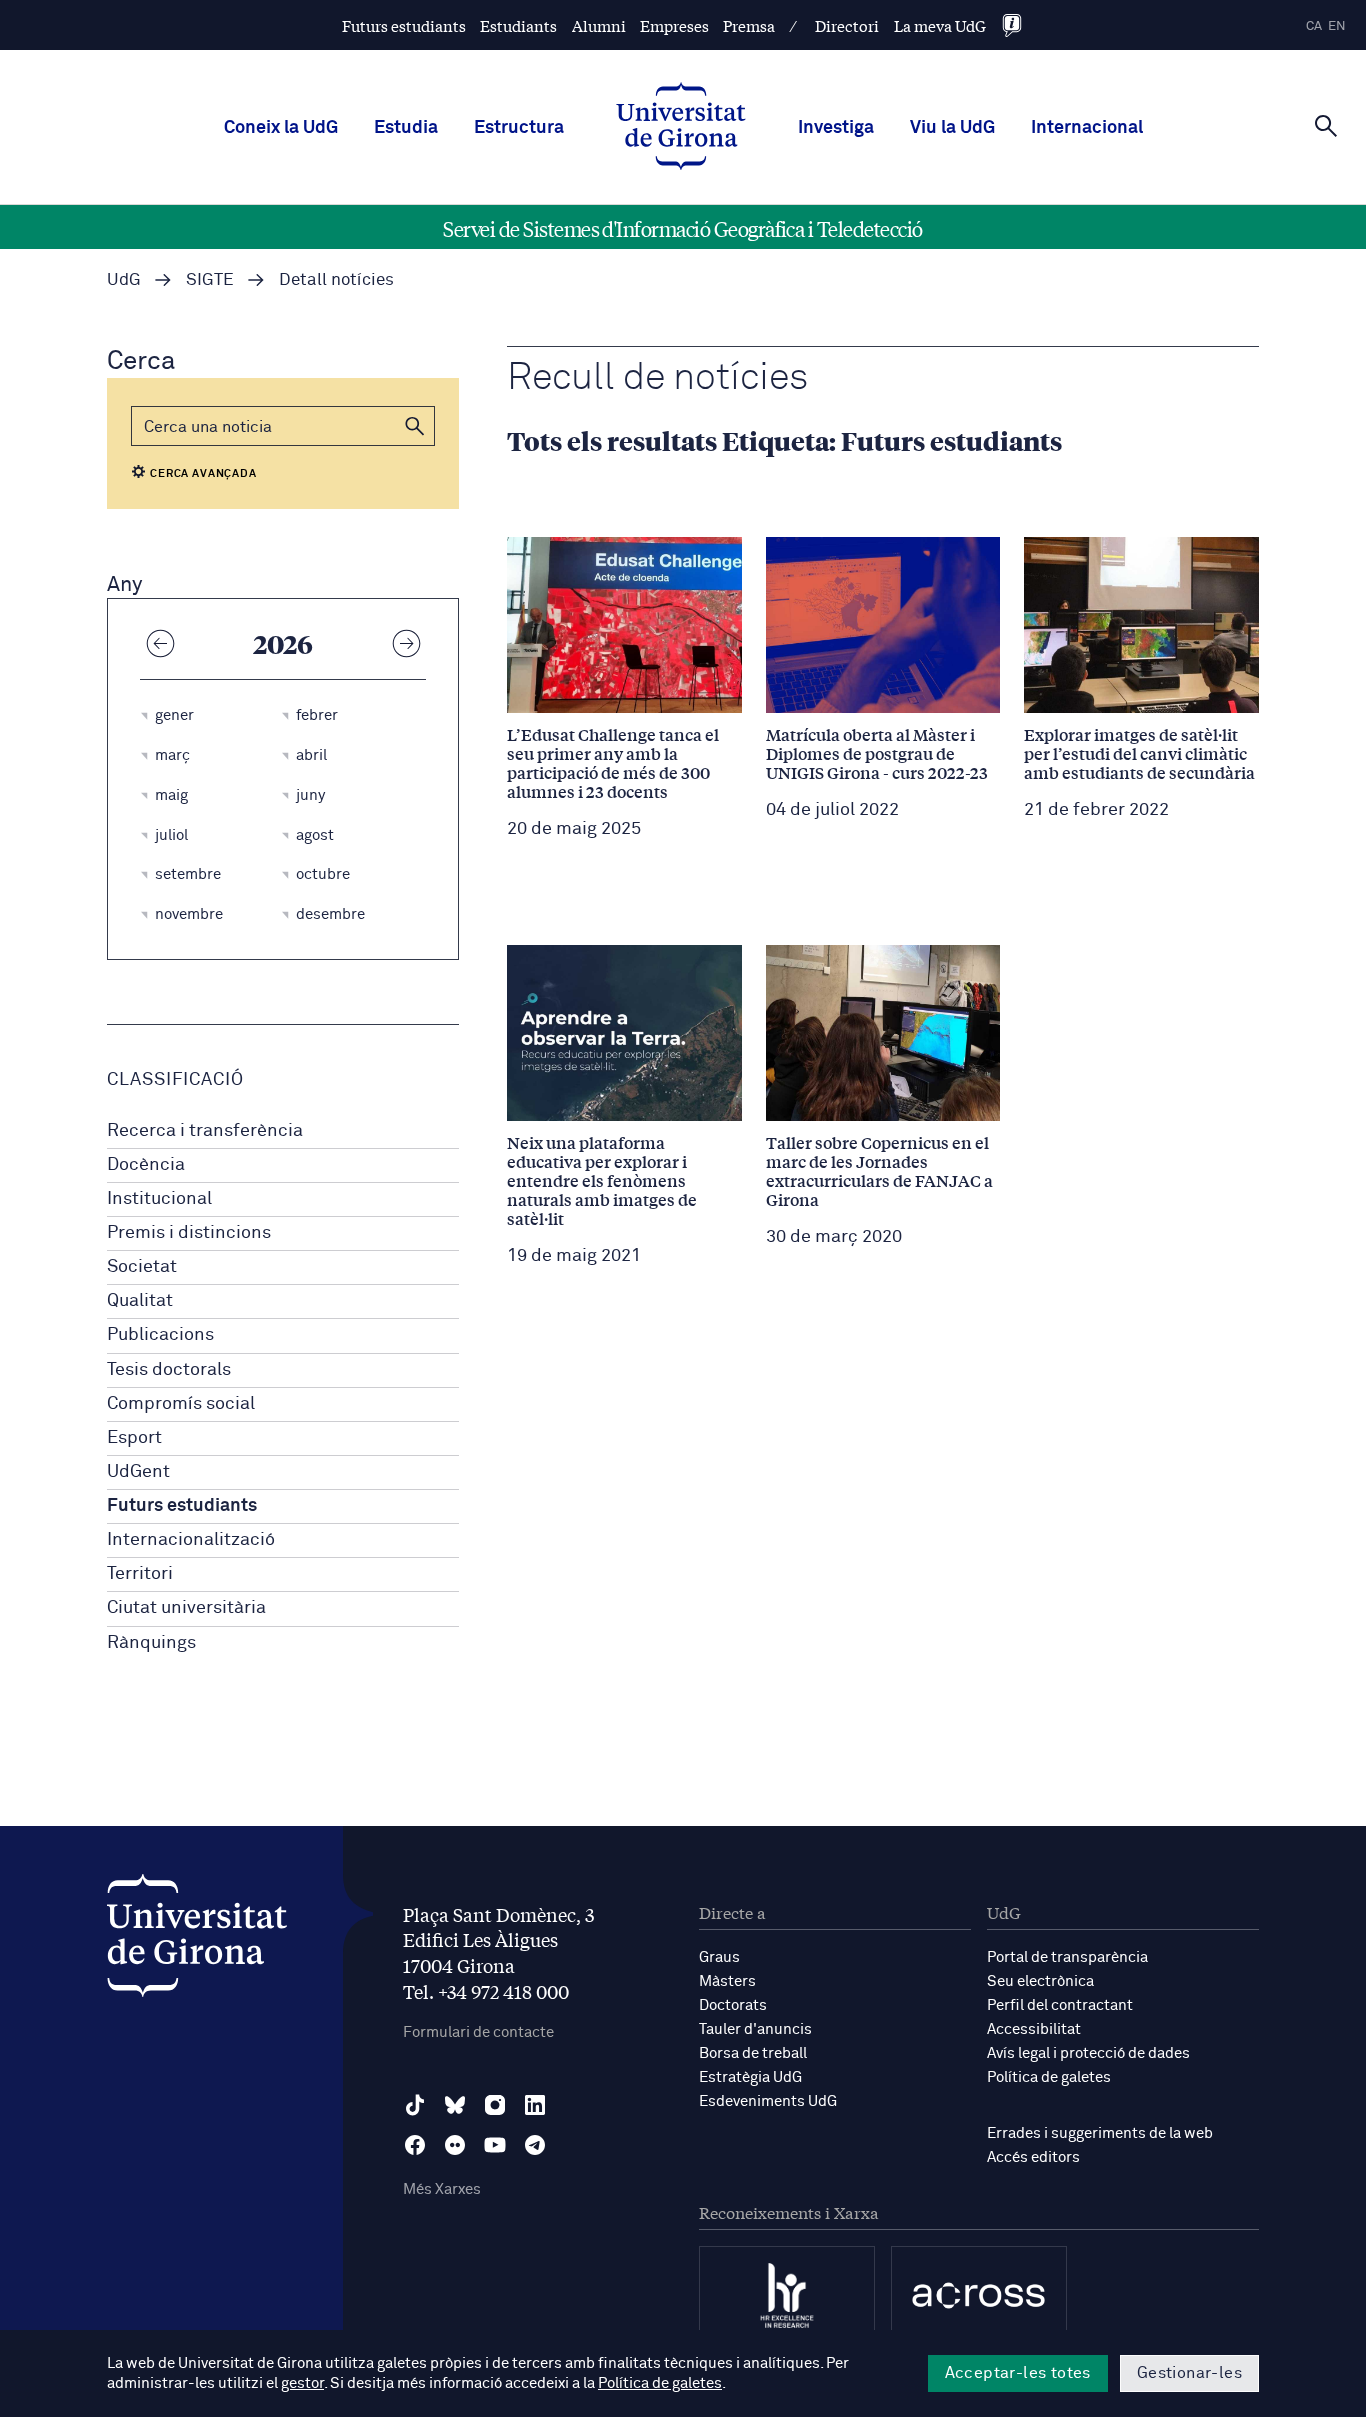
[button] (415, 426)
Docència (146, 1165)
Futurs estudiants (404, 25)
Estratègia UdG (750, 2077)
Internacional (1087, 128)
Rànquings (151, 1643)
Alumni (599, 25)
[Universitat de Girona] (197, 1940)
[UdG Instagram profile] (495, 2105)
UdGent (138, 1472)
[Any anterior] (160, 643)
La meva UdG (940, 25)
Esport (134, 1438)
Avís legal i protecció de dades (1088, 2053)
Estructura (519, 128)
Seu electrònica (1040, 1981)
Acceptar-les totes (1018, 2373)
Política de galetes (1049, 2077)
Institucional (159, 1199)
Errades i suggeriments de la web (1100, 2133)
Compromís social (181, 1404)
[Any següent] (406, 643)
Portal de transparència (1067, 1957)
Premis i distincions (189, 1233)
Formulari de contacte (478, 2032)
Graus (719, 1957)
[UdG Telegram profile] (535, 2145)
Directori (847, 25)
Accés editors (1033, 2157)
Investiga (836, 128)
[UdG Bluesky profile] (455, 2105)
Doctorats (733, 2005)
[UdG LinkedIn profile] (535, 2105)
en (1337, 26)
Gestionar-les (1189, 2373)
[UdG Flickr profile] (455, 2145)
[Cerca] (1326, 126)
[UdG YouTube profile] (495, 2145)
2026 (283, 643)
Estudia (406, 128)
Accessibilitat (1034, 2029)
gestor (302, 2383)
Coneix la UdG (281, 128)
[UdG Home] (681, 128)
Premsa (749, 25)
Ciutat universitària (186, 1608)
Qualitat (140, 1301)
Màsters (727, 1981)
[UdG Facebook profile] (415, 2145)
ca (1314, 26)
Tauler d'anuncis (755, 2029)
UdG (124, 280)
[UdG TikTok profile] (415, 2105)
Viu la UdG (952, 128)
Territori (140, 1574)
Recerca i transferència (205, 1131)
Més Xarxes (442, 2189)
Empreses (674, 25)
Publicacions (160, 1335)
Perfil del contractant (1060, 2005)
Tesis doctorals (169, 1370)
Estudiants (518, 25)
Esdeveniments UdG (768, 2101)
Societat (142, 1267)
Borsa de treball (753, 2053)
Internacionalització (191, 1540)
